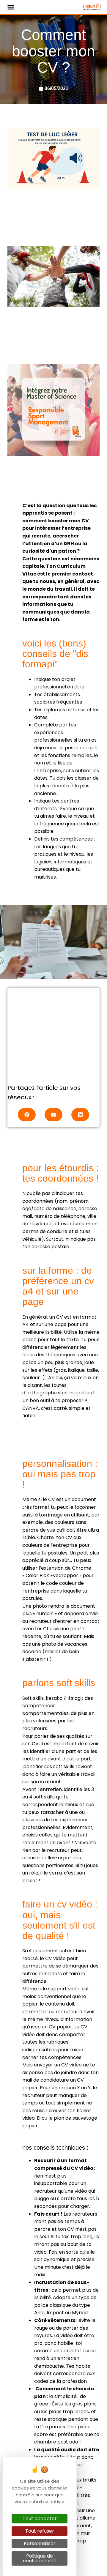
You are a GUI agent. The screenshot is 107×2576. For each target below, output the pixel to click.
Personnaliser (40, 2543)
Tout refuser (40, 2531)
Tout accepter (40, 2519)
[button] (11, 7)
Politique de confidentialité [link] (40, 2558)
